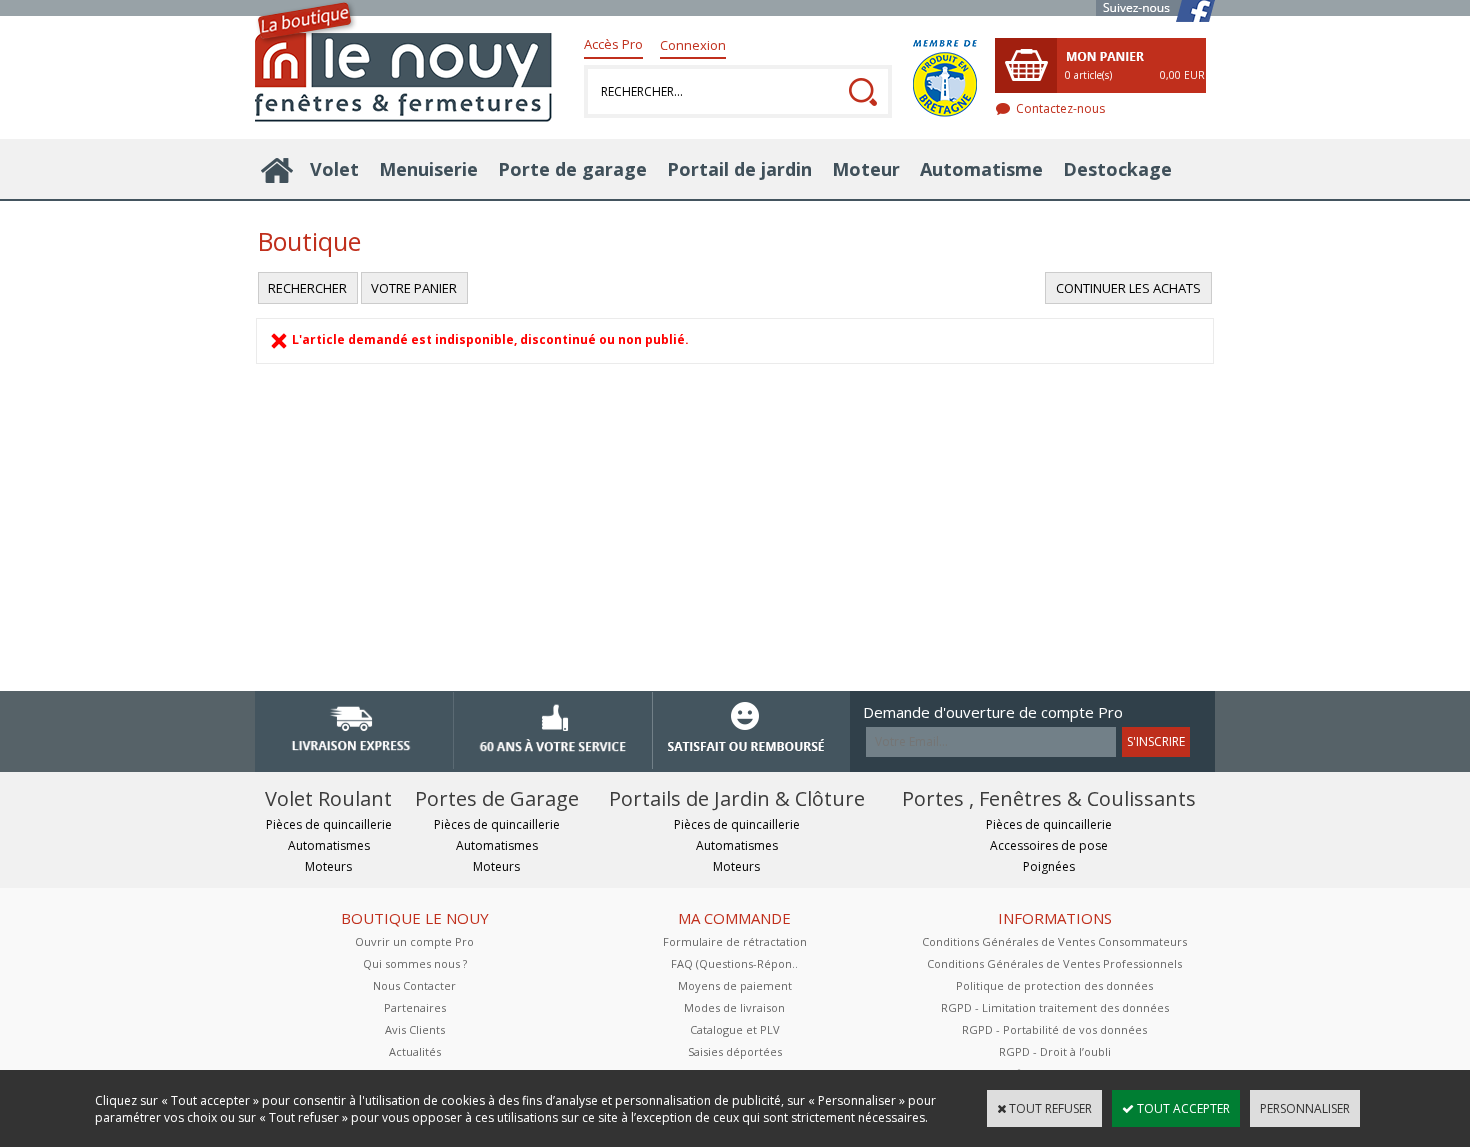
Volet (334, 169)
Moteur (866, 169)
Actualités (415, 1051)
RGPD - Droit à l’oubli (1055, 1051)
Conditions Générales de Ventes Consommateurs (1054, 941)
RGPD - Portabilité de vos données (1054, 1029)
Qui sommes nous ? (415, 963)
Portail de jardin (739, 169)
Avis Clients (415, 1029)
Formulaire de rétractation (735, 941)
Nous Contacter (414, 985)
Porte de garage (572, 169)
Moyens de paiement (735, 985)
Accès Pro (613, 44)
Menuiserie (428, 169)
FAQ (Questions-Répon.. (734, 963)
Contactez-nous (1060, 108)
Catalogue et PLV (735, 1029)
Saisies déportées (735, 1051)
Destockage (1117, 169)
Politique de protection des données (1054, 985)
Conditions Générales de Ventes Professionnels (1054, 963)
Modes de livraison (734, 1007)
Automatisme (981, 169)
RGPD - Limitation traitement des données (1055, 1007)
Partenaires (415, 1007)
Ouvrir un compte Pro (414, 941)
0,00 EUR (1182, 75)
